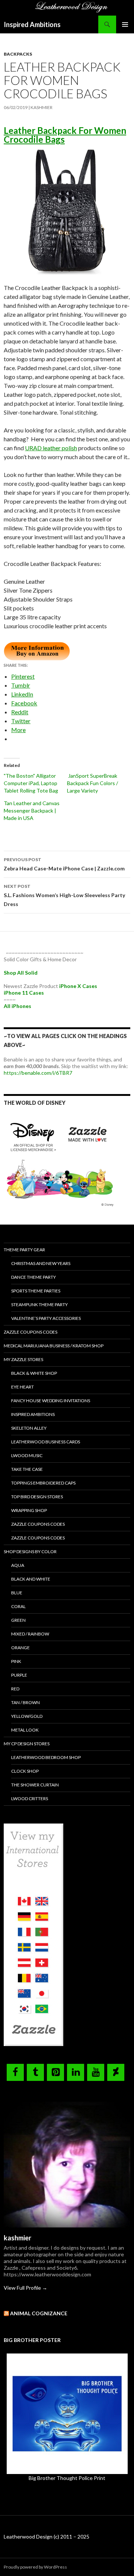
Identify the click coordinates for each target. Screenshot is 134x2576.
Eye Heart (23, 1387)
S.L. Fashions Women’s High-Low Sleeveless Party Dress (64, 895)
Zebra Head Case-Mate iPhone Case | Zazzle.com (64, 864)
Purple (19, 1675)
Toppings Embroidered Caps (43, 1483)
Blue (17, 1593)
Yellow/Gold (27, 1716)
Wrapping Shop (29, 1510)
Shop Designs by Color (30, 1551)
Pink (16, 1661)
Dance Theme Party (33, 1277)
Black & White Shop (34, 1373)
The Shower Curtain (35, 1785)
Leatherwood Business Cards (46, 1442)
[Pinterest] (55, 2072)
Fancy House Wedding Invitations (51, 1401)
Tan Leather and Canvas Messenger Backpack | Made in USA (32, 811)
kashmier (42, 107)
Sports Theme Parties (36, 1291)
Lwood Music (27, 1455)
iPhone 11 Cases (24, 993)
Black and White (31, 1579)
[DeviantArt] (116, 2072)
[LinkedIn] (76, 2072)
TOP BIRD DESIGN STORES (37, 1497)
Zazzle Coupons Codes (31, 1332)
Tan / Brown (25, 1702)
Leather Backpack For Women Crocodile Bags (65, 135)
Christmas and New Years (41, 1263)
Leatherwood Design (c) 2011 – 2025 (47, 2537)
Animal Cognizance (39, 2313)
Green (18, 1620)
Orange (20, 1648)
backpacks (18, 54)
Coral (18, 1606)
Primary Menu (125, 24)
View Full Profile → (25, 2288)
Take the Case (27, 1469)
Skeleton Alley (29, 1428)
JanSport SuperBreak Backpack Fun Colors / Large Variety (92, 783)
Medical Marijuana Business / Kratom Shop (54, 1346)
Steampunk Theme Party (39, 1305)
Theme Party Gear (24, 1250)
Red (15, 1689)
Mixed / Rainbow (30, 1634)
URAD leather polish (51, 448)
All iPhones (17, 1006)
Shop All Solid (21, 973)
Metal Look (25, 1730)
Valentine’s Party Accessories (46, 1318)
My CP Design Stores (27, 1744)
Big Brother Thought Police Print (67, 2478)
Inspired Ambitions (32, 24)
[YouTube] (96, 2072)
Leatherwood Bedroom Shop (46, 1757)
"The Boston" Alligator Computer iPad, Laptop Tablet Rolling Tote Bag (32, 783)
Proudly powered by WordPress (35, 2567)
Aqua (18, 1565)
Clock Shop (25, 1771)
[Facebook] (15, 2072)
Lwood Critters (30, 1798)
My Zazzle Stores (23, 1359)
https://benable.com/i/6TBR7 (38, 1073)
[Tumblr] (35, 2072)
